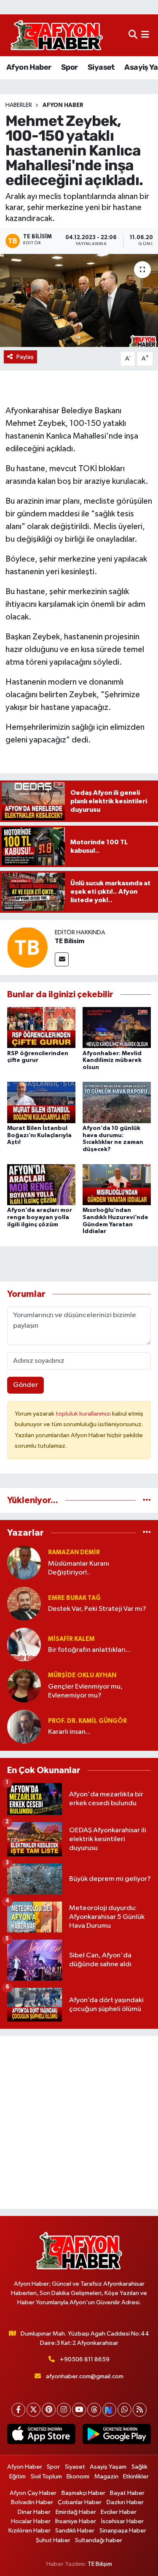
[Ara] (133, 35)
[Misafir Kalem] (24, 1644)
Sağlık (139, 2467)
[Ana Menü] (145, 35)
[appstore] (42, 2436)
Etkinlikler (136, 2476)
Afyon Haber (29, 67)
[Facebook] (18, 2410)
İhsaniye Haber (76, 2521)
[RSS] (140, 2410)
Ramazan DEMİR (74, 1552)
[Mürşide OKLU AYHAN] (24, 1685)
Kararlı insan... (69, 1732)
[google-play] (117, 2436)
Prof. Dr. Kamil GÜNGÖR (87, 1721)
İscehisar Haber (122, 2521)
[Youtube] (79, 2410)
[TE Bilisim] (27, 947)
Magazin (106, 2476)
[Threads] (94, 2410)
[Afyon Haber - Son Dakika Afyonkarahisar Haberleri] (56, 35)
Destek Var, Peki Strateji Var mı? (97, 1609)
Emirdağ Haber (76, 2512)
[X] (33, 2410)
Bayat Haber (127, 2493)
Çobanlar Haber (80, 2502)
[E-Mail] (62, 959)
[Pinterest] (49, 2410)
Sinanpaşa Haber (123, 2531)
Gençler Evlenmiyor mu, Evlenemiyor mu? (85, 1691)
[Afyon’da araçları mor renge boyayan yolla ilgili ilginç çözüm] (41, 1184)
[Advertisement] (79, 2122)
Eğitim (17, 2476)
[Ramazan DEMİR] (24, 1562)
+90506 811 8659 (85, 2359)
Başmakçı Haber (83, 2493)
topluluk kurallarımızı (84, 1414)
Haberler (19, 105)
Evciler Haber (119, 2512)
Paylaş (25, 357)
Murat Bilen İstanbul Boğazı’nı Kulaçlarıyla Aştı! (39, 1135)
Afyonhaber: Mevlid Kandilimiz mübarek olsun (112, 1061)
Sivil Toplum (46, 2476)
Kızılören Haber (29, 2531)
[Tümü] (147, 1500)
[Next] (109, 2410)
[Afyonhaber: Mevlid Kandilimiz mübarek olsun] (117, 1027)
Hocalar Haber (31, 2521)
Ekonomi (78, 2476)
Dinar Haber (34, 2512)
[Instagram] (64, 2410)
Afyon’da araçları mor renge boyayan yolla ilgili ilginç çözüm (40, 1217)
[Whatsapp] (125, 2410)
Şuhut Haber (53, 2540)
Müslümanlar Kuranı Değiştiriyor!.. (79, 1568)
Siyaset (101, 67)
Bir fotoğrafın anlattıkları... (89, 1650)
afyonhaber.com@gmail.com (85, 2376)
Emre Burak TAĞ (74, 1598)
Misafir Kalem (71, 1639)
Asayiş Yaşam (108, 2467)
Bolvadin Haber (32, 2502)
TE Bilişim (100, 2564)
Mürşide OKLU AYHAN (82, 1675)
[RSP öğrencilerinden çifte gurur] (41, 1027)
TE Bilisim (70, 941)
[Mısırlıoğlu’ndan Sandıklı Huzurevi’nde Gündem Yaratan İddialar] (117, 1184)
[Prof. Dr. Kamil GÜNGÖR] (24, 1726)
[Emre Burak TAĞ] (24, 1603)
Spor (70, 67)
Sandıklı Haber (75, 2531)
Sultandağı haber (99, 2540)
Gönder (25, 1385)
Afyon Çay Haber (33, 2493)
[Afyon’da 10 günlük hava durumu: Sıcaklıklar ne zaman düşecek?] (117, 1102)
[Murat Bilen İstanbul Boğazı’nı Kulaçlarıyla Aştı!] (41, 1102)
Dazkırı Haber (125, 2502)
